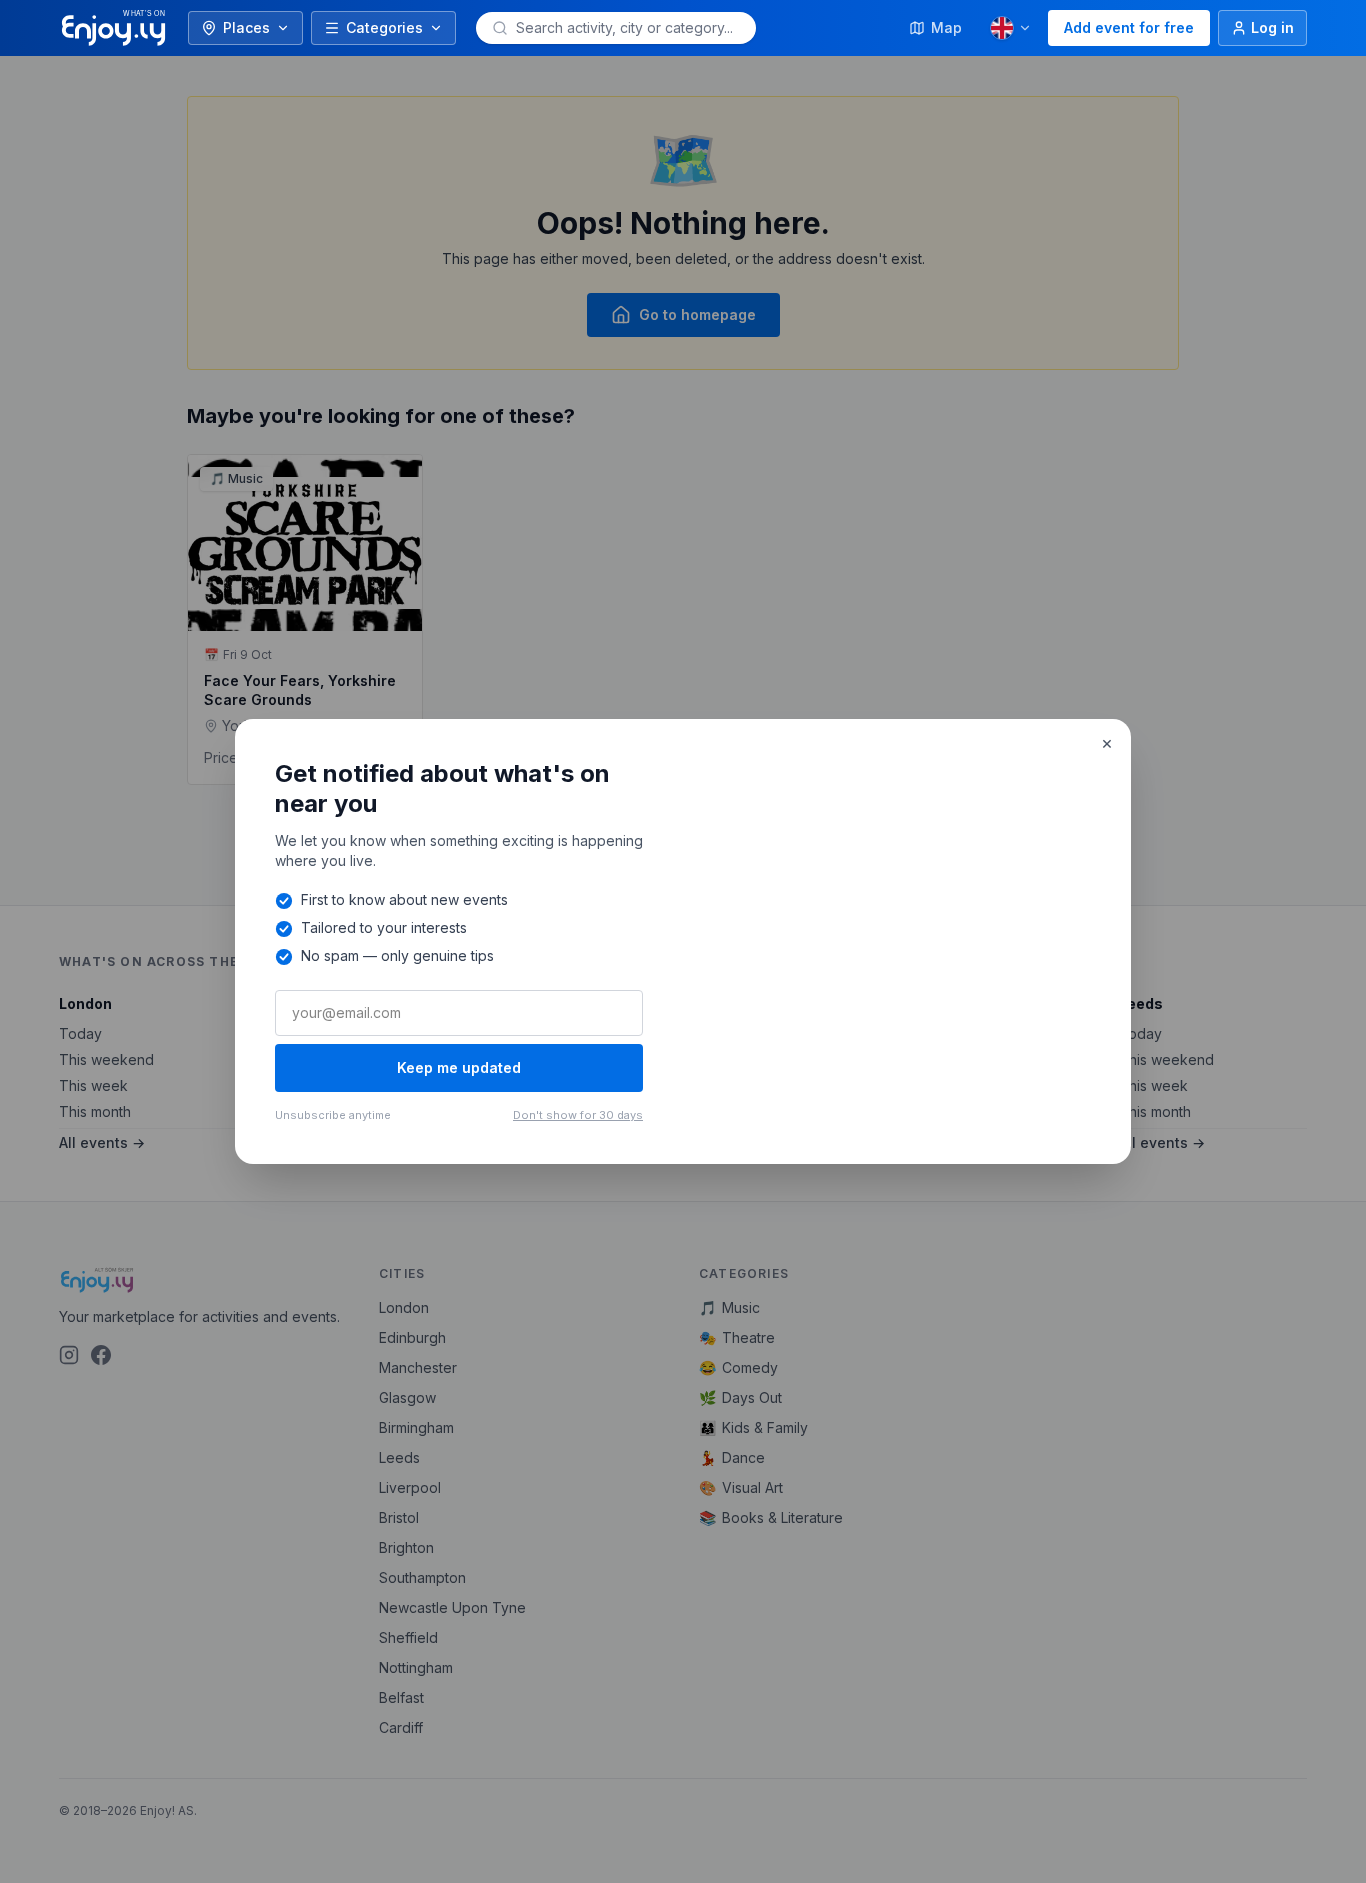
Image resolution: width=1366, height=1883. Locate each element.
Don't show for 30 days (578, 1115)
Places (246, 27)
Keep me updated (459, 1067)
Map (946, 27)
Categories (384, 27)
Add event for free (1129, 27)
